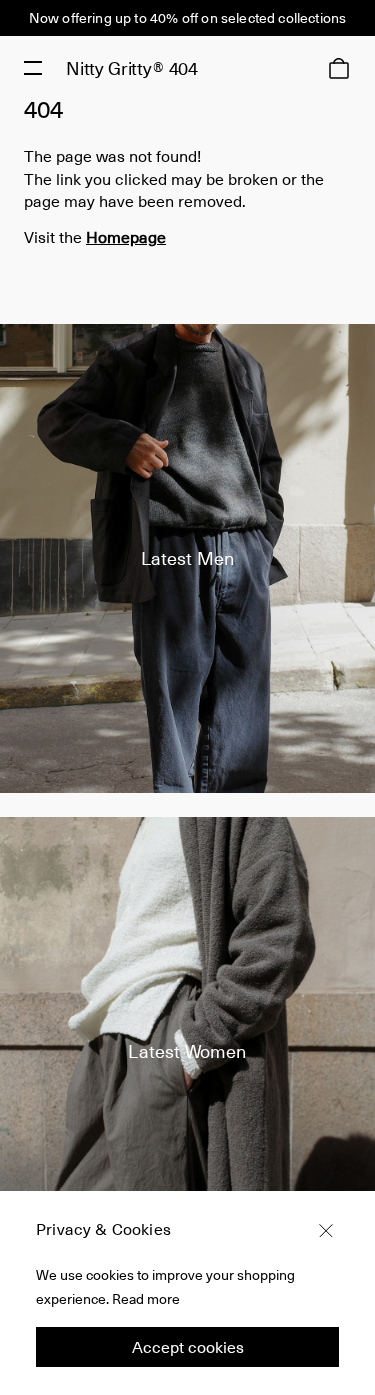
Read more (146, 1298)
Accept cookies (188, 1346)
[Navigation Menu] (33, 68)
